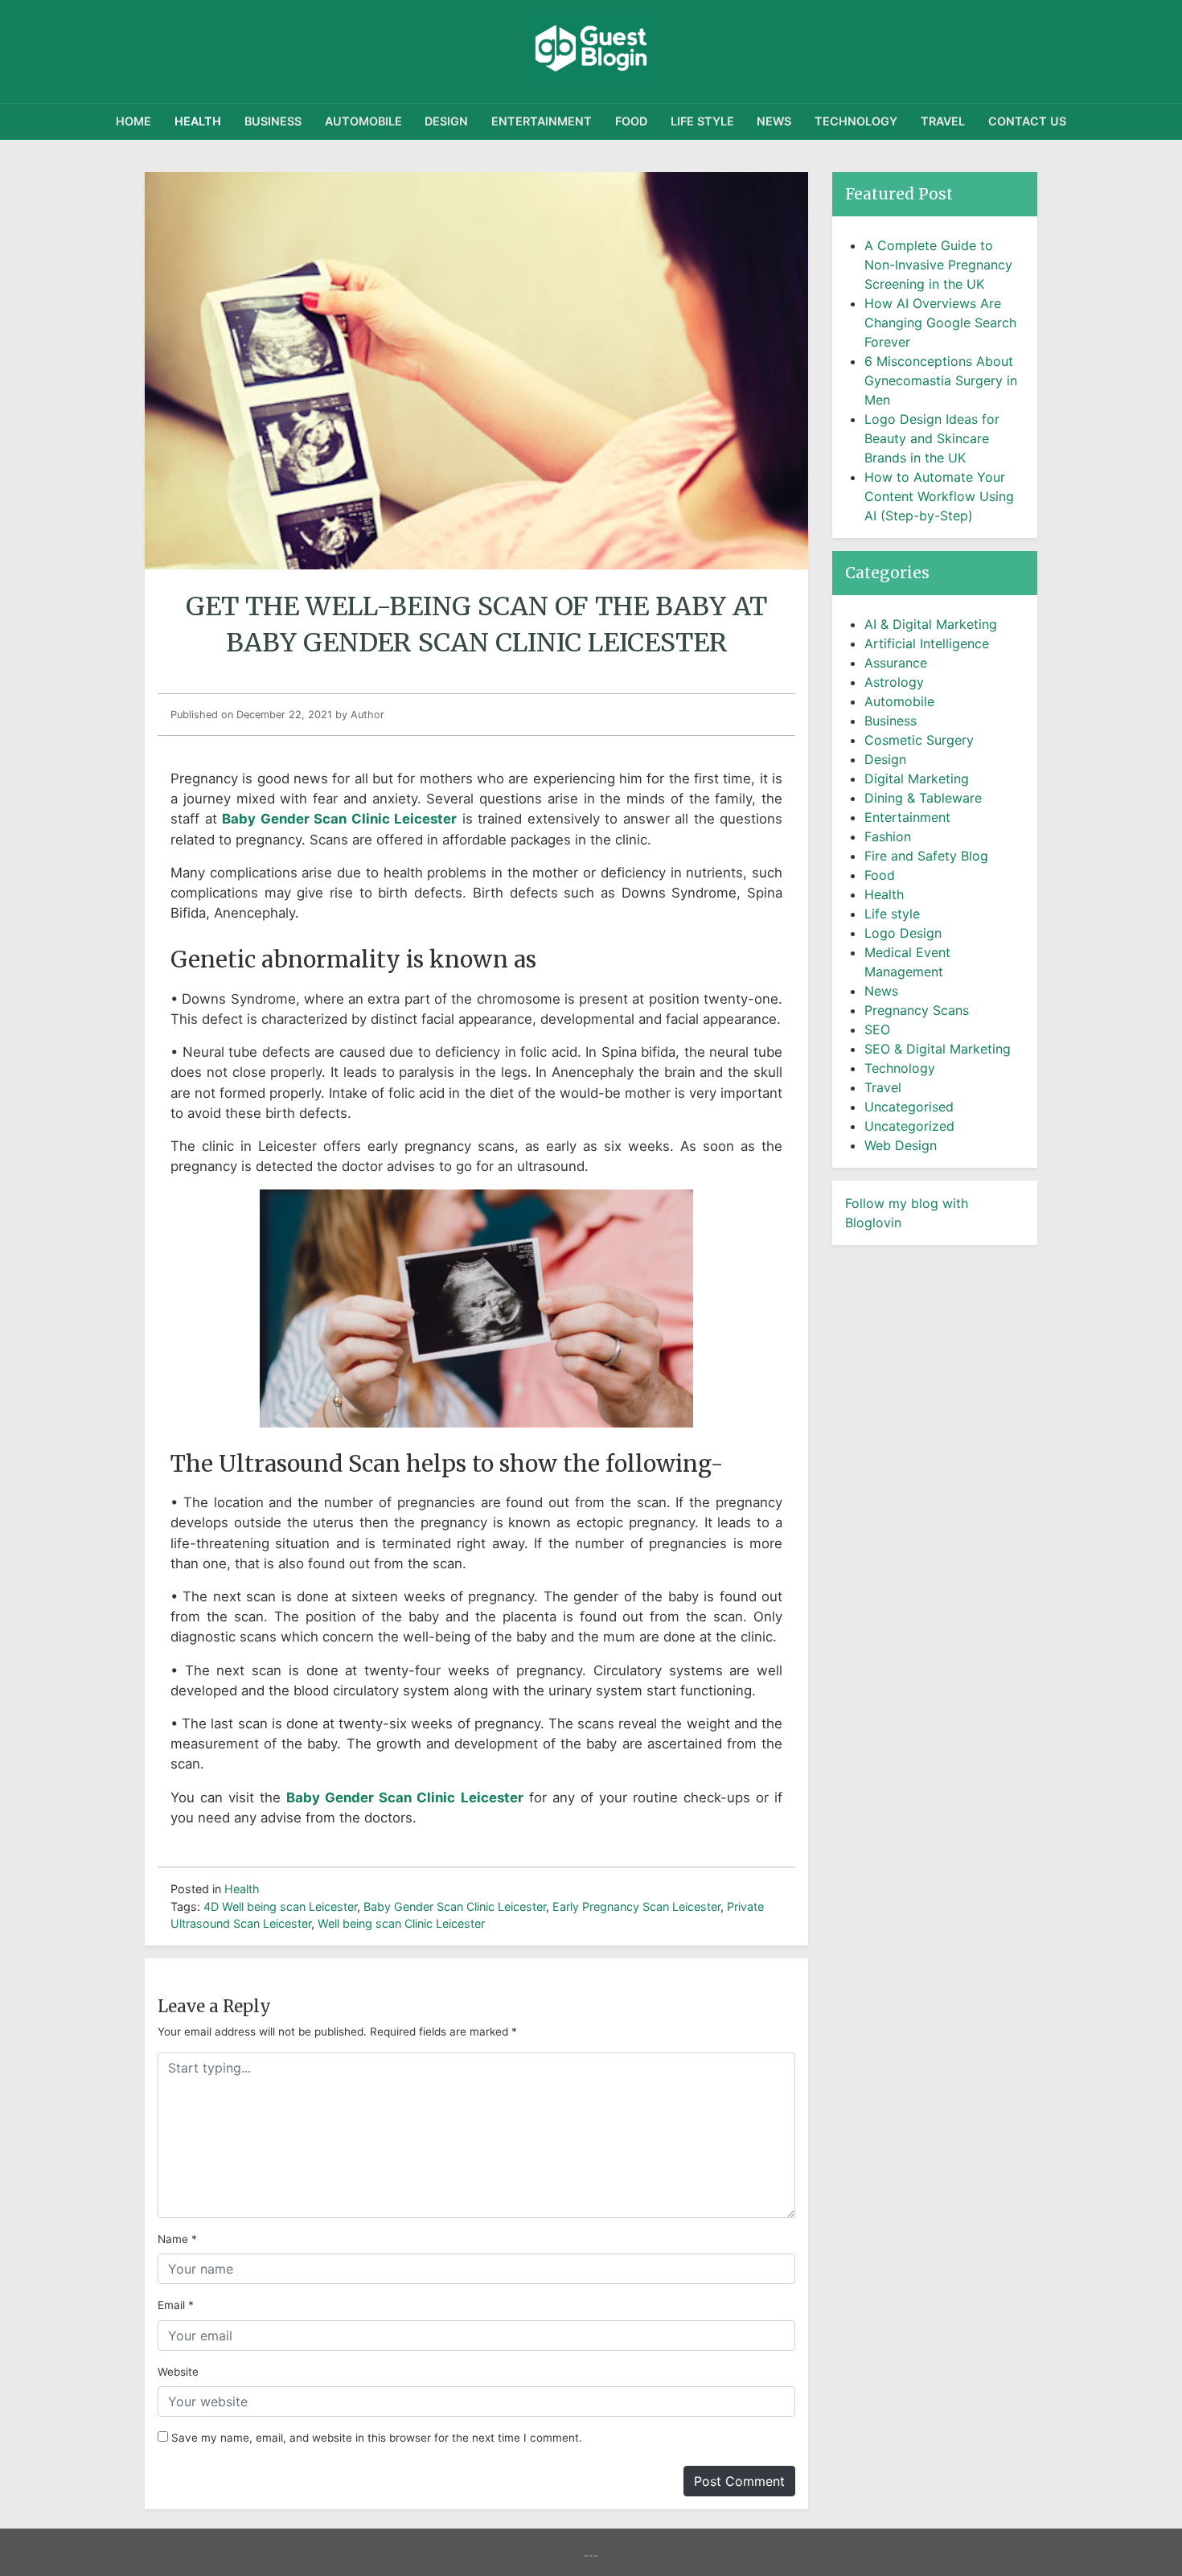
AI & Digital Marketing (931, 624)
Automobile (363, 121)
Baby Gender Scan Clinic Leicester (455, 1906)
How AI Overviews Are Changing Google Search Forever (940, 323)
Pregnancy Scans (917, 1010)
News (774, 121)
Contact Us (1027, 121)
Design (446, 121)
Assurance (896, 663)
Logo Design (903, 933)
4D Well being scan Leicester (280, 1906)
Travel (943, 121)
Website (178, 2372)
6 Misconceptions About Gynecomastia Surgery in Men (941, 380)
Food (631, 121)
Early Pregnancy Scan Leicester (636, 1906)
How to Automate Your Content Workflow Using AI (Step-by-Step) (939, 496)
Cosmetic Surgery (919, 740)
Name (173, 2239)
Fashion (888, 836)
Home (133, 121)
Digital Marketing (917, 779)
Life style (702, 121)
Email (171, 2305)
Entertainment (542, 121)
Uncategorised (909, 1107)
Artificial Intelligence (927, 643)
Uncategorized (909, 1126)
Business (273, 121)
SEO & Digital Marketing (938, 1049)
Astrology (894, 682)
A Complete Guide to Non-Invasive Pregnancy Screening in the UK (938, 265)
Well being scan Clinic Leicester (401, 1923)
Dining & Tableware (923, 798)
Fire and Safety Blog (926, 856)
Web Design (901, 1145)
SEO (877, 1029)
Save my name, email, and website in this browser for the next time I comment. (377, 2438)
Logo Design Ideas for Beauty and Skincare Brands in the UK (932, 438)
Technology (856, 121)
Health (198, 121)
